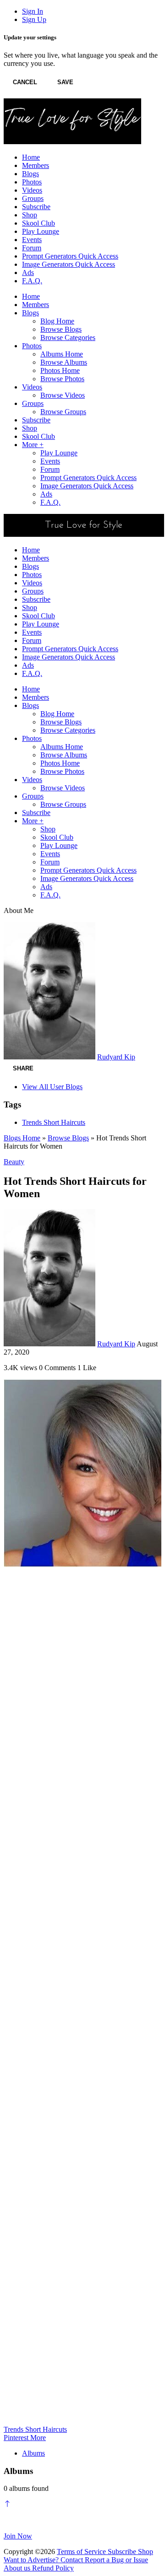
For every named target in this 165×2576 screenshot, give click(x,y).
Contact (73, 2560)
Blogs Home (22, 1138)
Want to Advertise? (32, 2560)
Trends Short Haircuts (54, 1122)
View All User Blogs (52, 1087)
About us (18, 2568)
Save (65, 82)
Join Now (18, 2536)
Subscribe (123, 2552)
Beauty (14, 1162)
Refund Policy (53, 2568)
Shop (146, 2552)
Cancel (25, 82)
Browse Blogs (68, 1138)
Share (23, 1068)
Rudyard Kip (116, 1057)
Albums (33, 2453)
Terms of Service (82, 2552)
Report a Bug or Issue (116, 2560)
